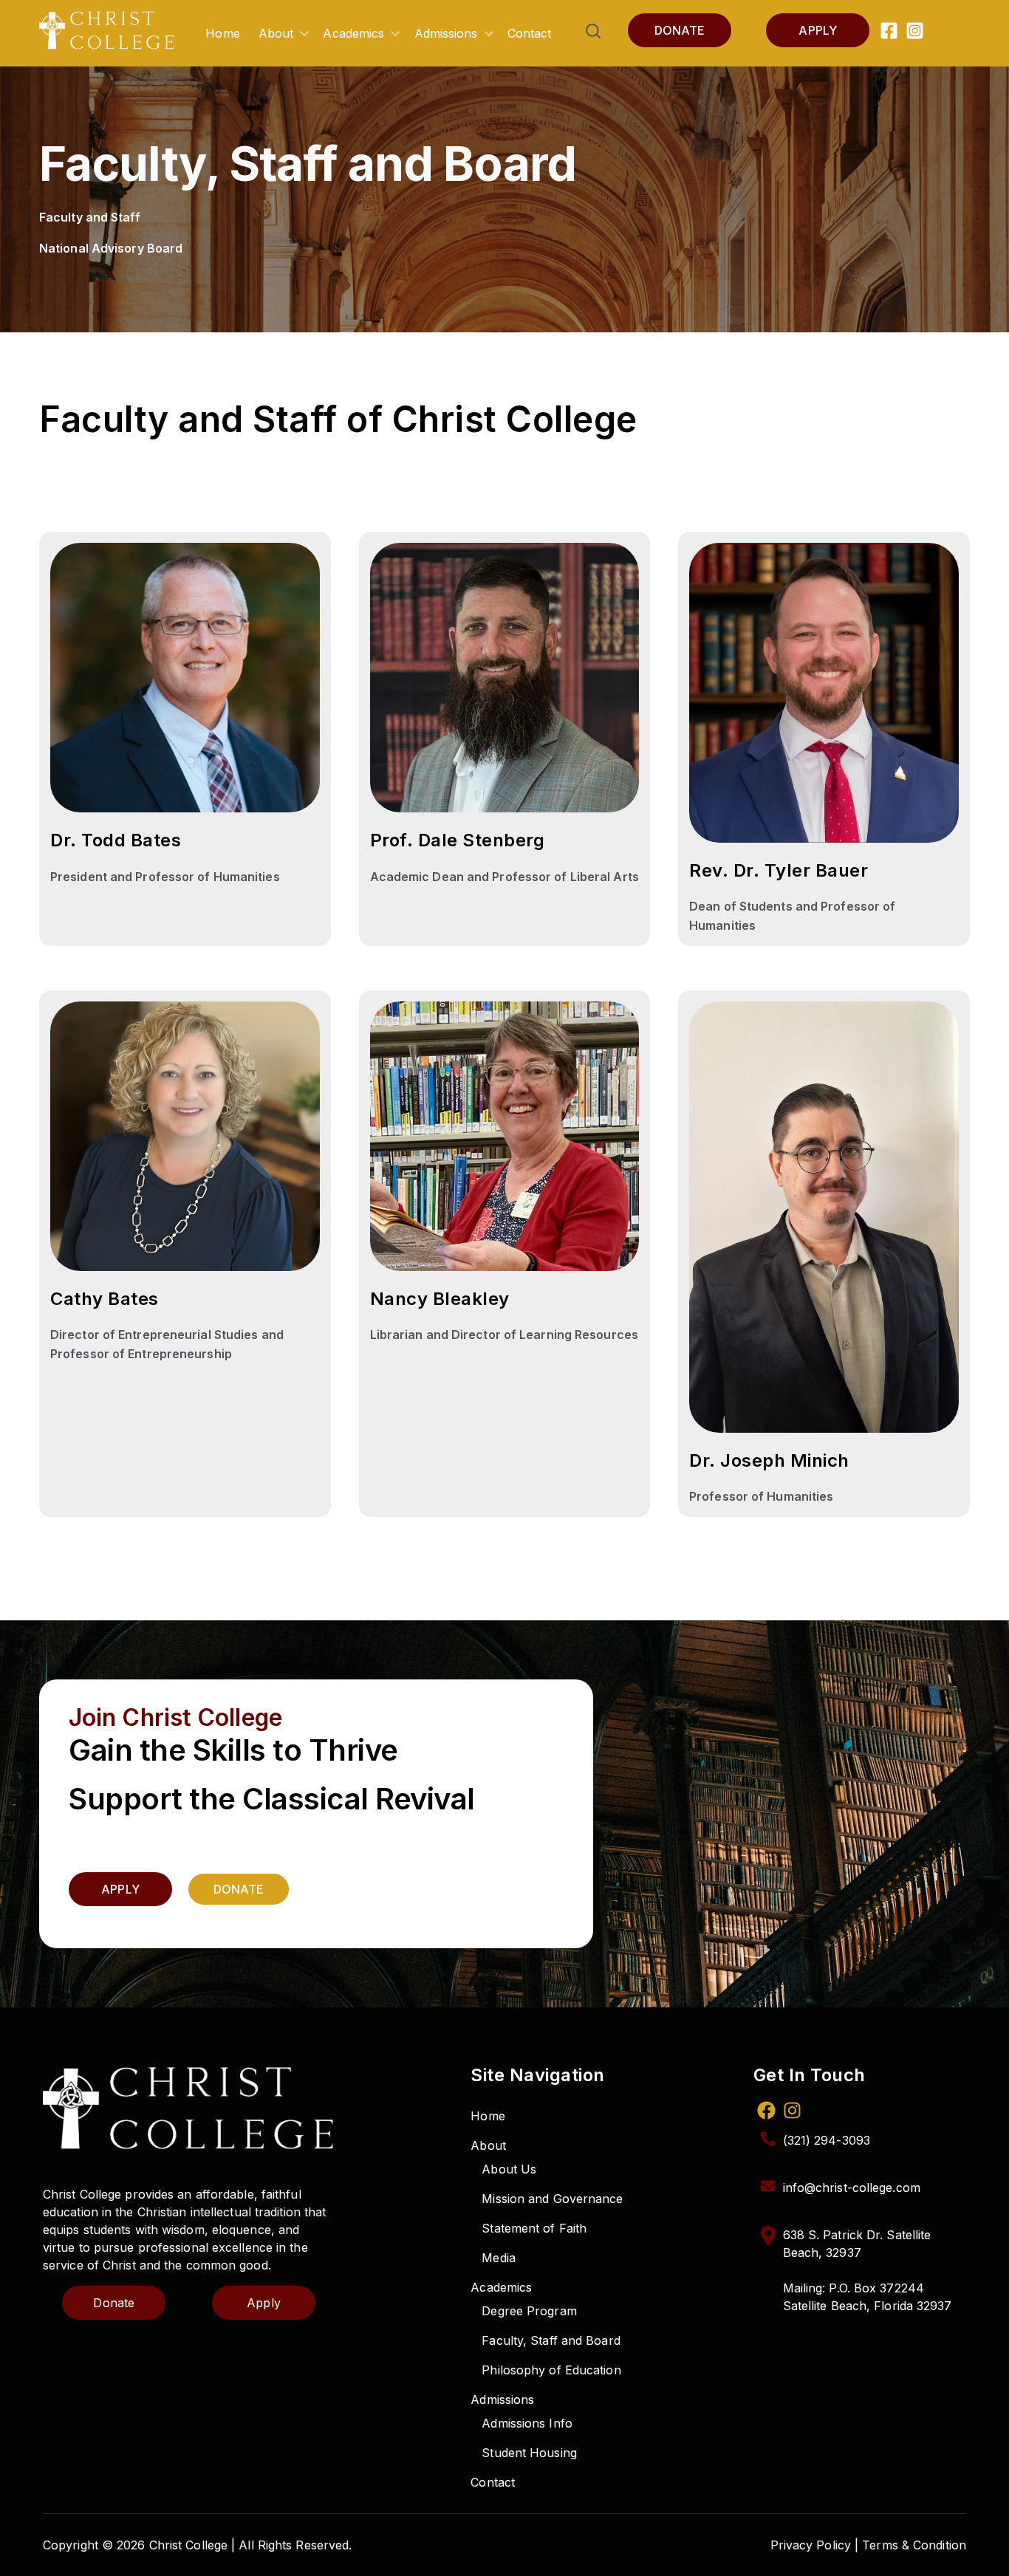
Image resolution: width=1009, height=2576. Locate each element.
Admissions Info (527, 2423)
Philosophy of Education (551, 2370)
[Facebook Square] (889, 33)
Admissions (446, 33)
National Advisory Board (111, 248)
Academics (353, 33)
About (276, 33)
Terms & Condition (914, 2545)
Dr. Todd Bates (116, 840)
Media (499, 2258)
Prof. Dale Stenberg (458, 840)
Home (222, 33)
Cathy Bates (105, 1299)
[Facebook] (766, 2113)
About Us (509, 2169)
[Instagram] (792, 2113)
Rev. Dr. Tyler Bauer (779, 870)
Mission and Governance (552, 2199)
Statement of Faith (534, 2228)
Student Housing (529, 2453)
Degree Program (529, 2311)
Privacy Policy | (815, 2545)
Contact (530, 33)
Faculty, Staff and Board (551, 2340)
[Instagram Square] (915, 33)
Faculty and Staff (90, 217)
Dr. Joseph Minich (769, 1460)
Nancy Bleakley (440, 1299)
